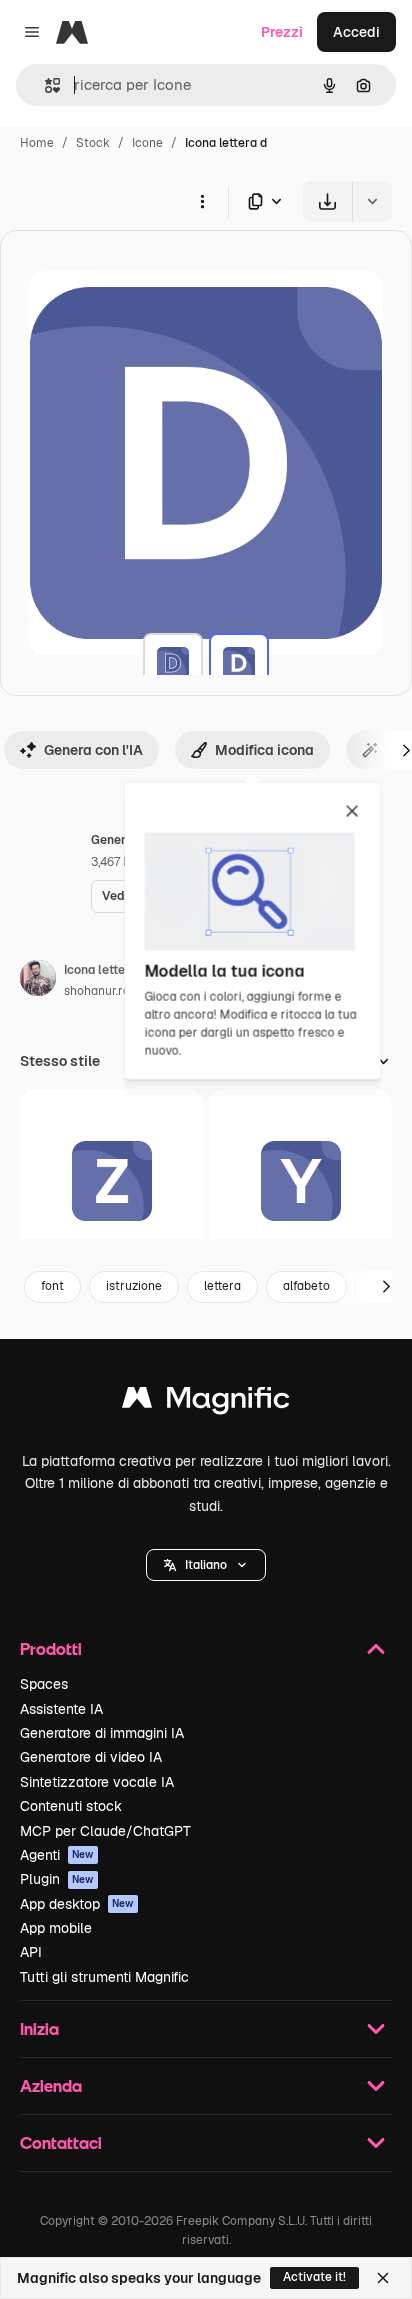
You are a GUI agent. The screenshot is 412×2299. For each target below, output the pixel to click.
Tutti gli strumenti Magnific (104, 1977)
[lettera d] (173, 663)
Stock (93, 143)
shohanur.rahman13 (119, 991)
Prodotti (51, 1648)
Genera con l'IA (93, 750)
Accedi (356, 32)
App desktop (77, 1904)
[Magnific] (206, 1402)
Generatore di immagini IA (102, 1733)
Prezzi (282, 32)
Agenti (57, 1855)
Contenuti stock (71, 1806)
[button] (206, 1565)
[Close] (383, 2278)
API (31, 1952)
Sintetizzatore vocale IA (97, 1782)
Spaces (44, 1684)
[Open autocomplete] (44, 85)
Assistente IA (61, 1709)
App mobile (56, 1928)
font (52, 1286)
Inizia (39, 2028)
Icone (147, 143)
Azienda (51, 2085)
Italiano (206, 1565)
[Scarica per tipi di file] (266, 201)
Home (37, 143)
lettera (222, 1286)
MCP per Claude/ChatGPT (105, 1831)
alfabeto (306, 1286)
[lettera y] (301, 1181)
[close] (352, 812)
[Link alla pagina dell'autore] (38, 981)
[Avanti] (386, 1287)
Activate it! (314, 2277)
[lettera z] (112, 1181)
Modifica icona (264, 750)
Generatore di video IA (91, 1757)
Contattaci (61, 2142)
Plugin (57, 1879)
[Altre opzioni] (202, 201)
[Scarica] (327, 201)
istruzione (134, 1286)
